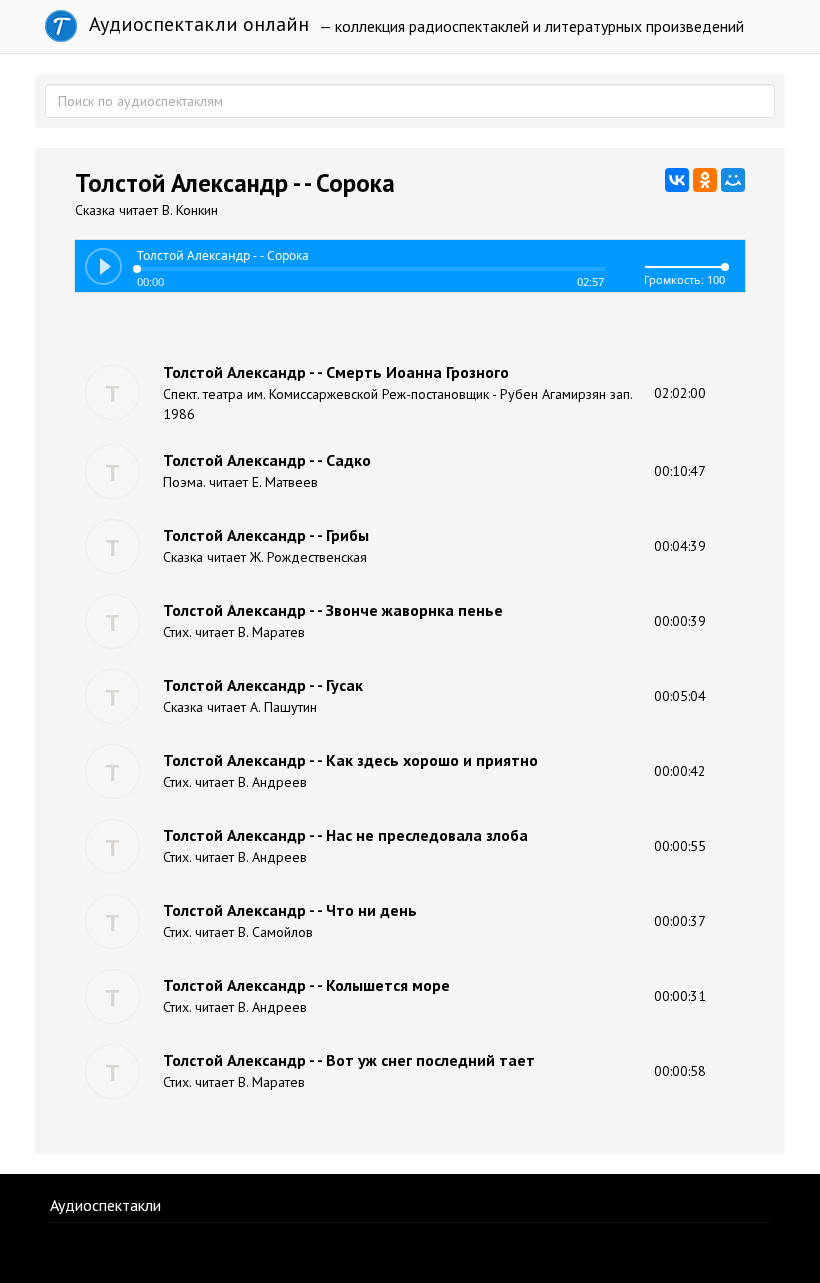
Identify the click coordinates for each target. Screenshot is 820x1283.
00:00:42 (680, 771)
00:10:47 (680, 471)
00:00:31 (680, 996)
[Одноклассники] (705, 180)
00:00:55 (680, 846)
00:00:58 (680, 1071)
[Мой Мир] (733, 180)
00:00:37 (680, 921)
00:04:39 (680, 546)
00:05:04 (680, 696)
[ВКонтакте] (677, 180)
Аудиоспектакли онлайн (196, 24)
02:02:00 (680, 393)
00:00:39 (680, 621)
